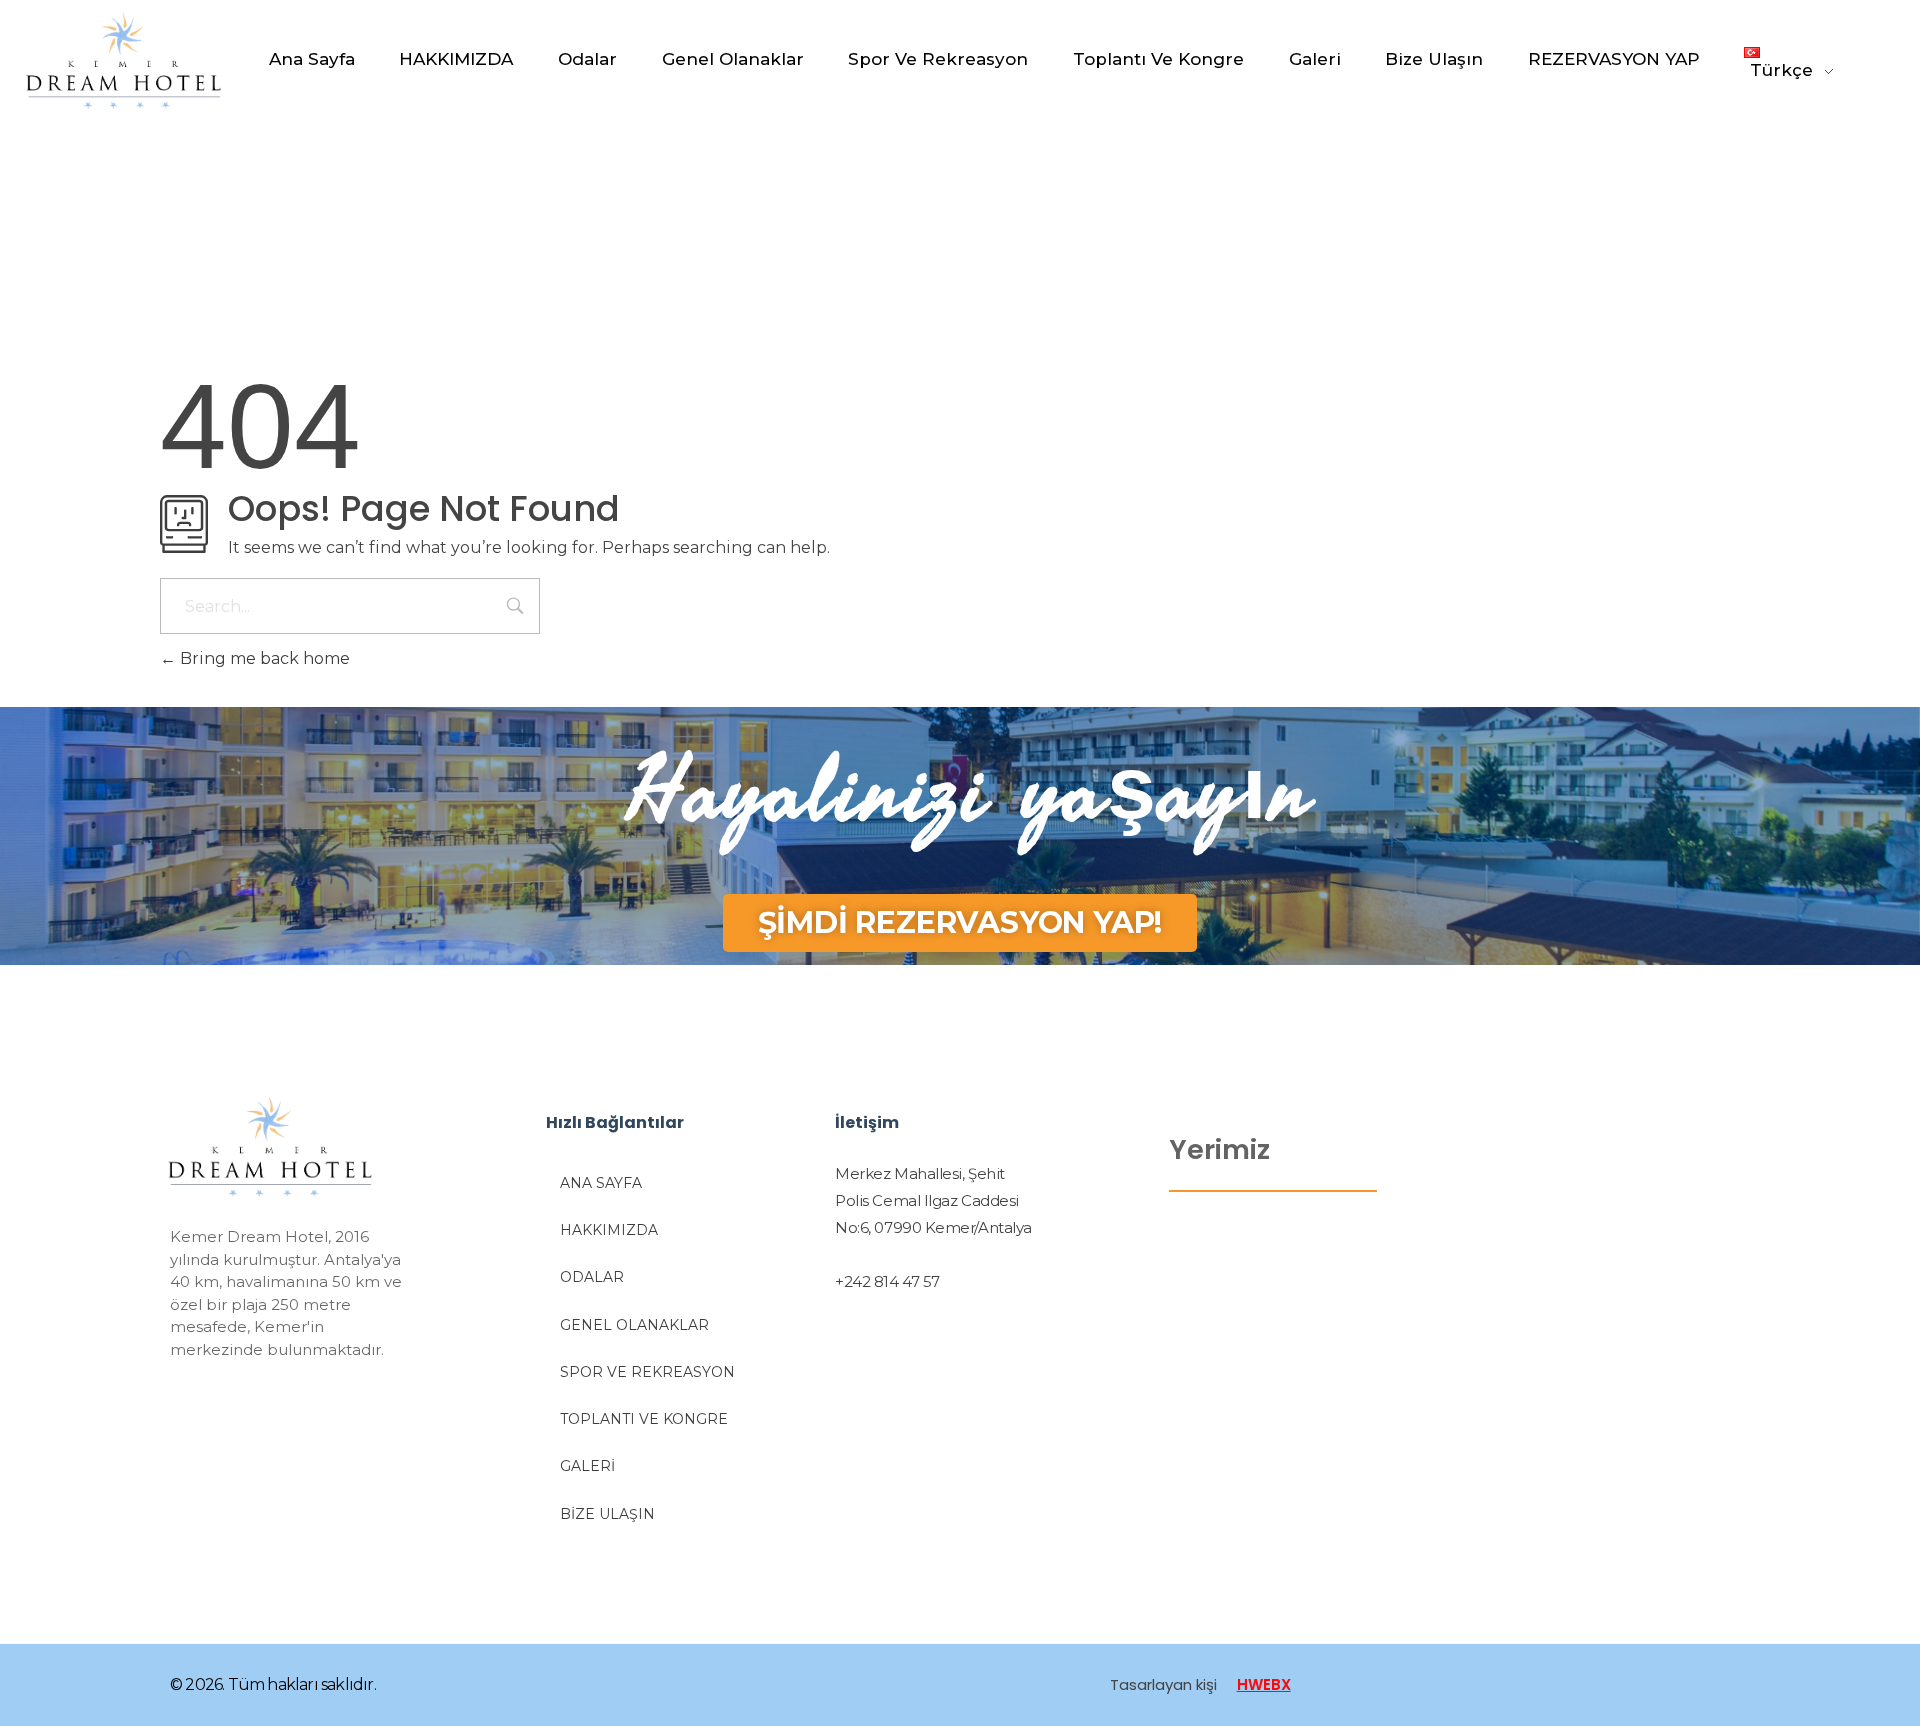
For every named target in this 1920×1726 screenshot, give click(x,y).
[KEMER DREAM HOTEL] (147, 61)
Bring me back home (263, 658)
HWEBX (1264, 1684)
